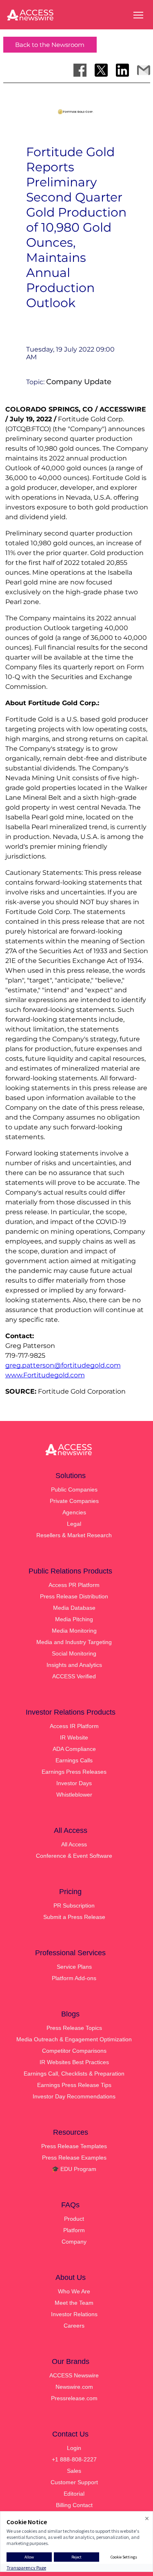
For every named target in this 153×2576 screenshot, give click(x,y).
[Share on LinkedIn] (122, 70)
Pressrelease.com (74, 2398)
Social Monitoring (74, 1653)
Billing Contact (74, 2505)
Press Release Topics (74, 2028)
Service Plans (74, 1967)
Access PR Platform (74, 1585)
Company (74, 2242)
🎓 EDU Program (74, 2169)
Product (74, 2219)
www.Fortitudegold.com (45, 1375)
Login (74, 2448)
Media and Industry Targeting (74, 1642)
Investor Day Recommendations (74, 2096)
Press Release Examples (74, 2158)
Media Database (74, 1608)
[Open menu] (138, 15)
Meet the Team (74, 2303)
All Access (74, 1844)
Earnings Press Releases (74, 1772)
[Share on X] (101, 70)
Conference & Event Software (74, 1856)
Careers (74, 2326)
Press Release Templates (74, 2146)
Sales (74, 2471)
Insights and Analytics (74, 1665)
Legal (74, 1524)
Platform (74, 2230)
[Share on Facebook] (80, 70)
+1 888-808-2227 (74, 2459)
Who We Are (74, 2291)
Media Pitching (74, 1619)
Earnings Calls (74, 1760)
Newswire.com (74, 2387)
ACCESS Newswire (74, 2375)
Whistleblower (74, 1795)
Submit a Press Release (74, 1917)
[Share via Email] (144, 70)
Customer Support (74, 2482)
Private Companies (74, 1501)
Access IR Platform (74, 1726)
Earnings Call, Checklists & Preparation (74, 2074)
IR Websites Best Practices (74, 2062)
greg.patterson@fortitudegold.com (63, 1365)
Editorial (74, 2494)
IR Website (74, 1737)
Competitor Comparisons (74, 2051)
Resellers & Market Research (74, 1535)
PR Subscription (74, 1905)
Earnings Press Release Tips (74, 2085)
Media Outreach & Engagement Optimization (74, 2039)
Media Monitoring (74, 1631)
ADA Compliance (74, 1749)
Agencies (74, 1512)
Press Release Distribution (74, 1596)
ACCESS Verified (74, 1676)
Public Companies (74, 1489)
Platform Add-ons (74, 1978)
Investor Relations (74, 2314)
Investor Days (74, 1783)
